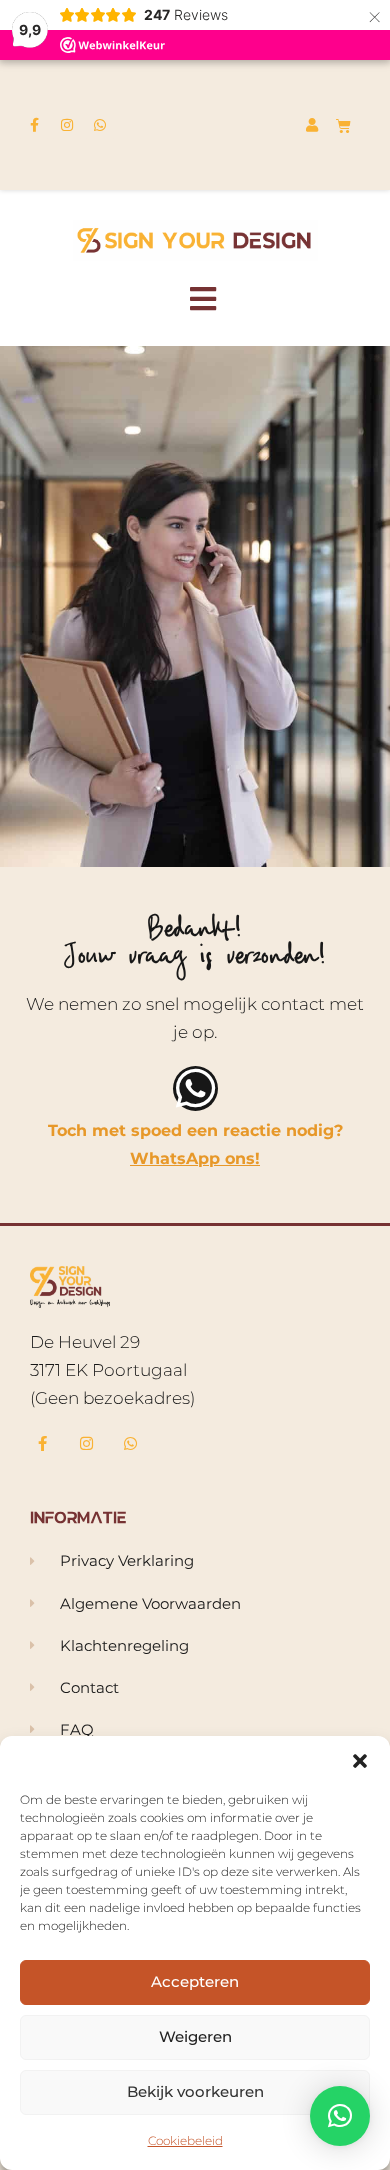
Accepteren (195, 1981)
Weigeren (195, 2036)
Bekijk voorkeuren (195, 2091)
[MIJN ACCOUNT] (315, 125)
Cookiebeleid (185, 2140)
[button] (360, 1761)
